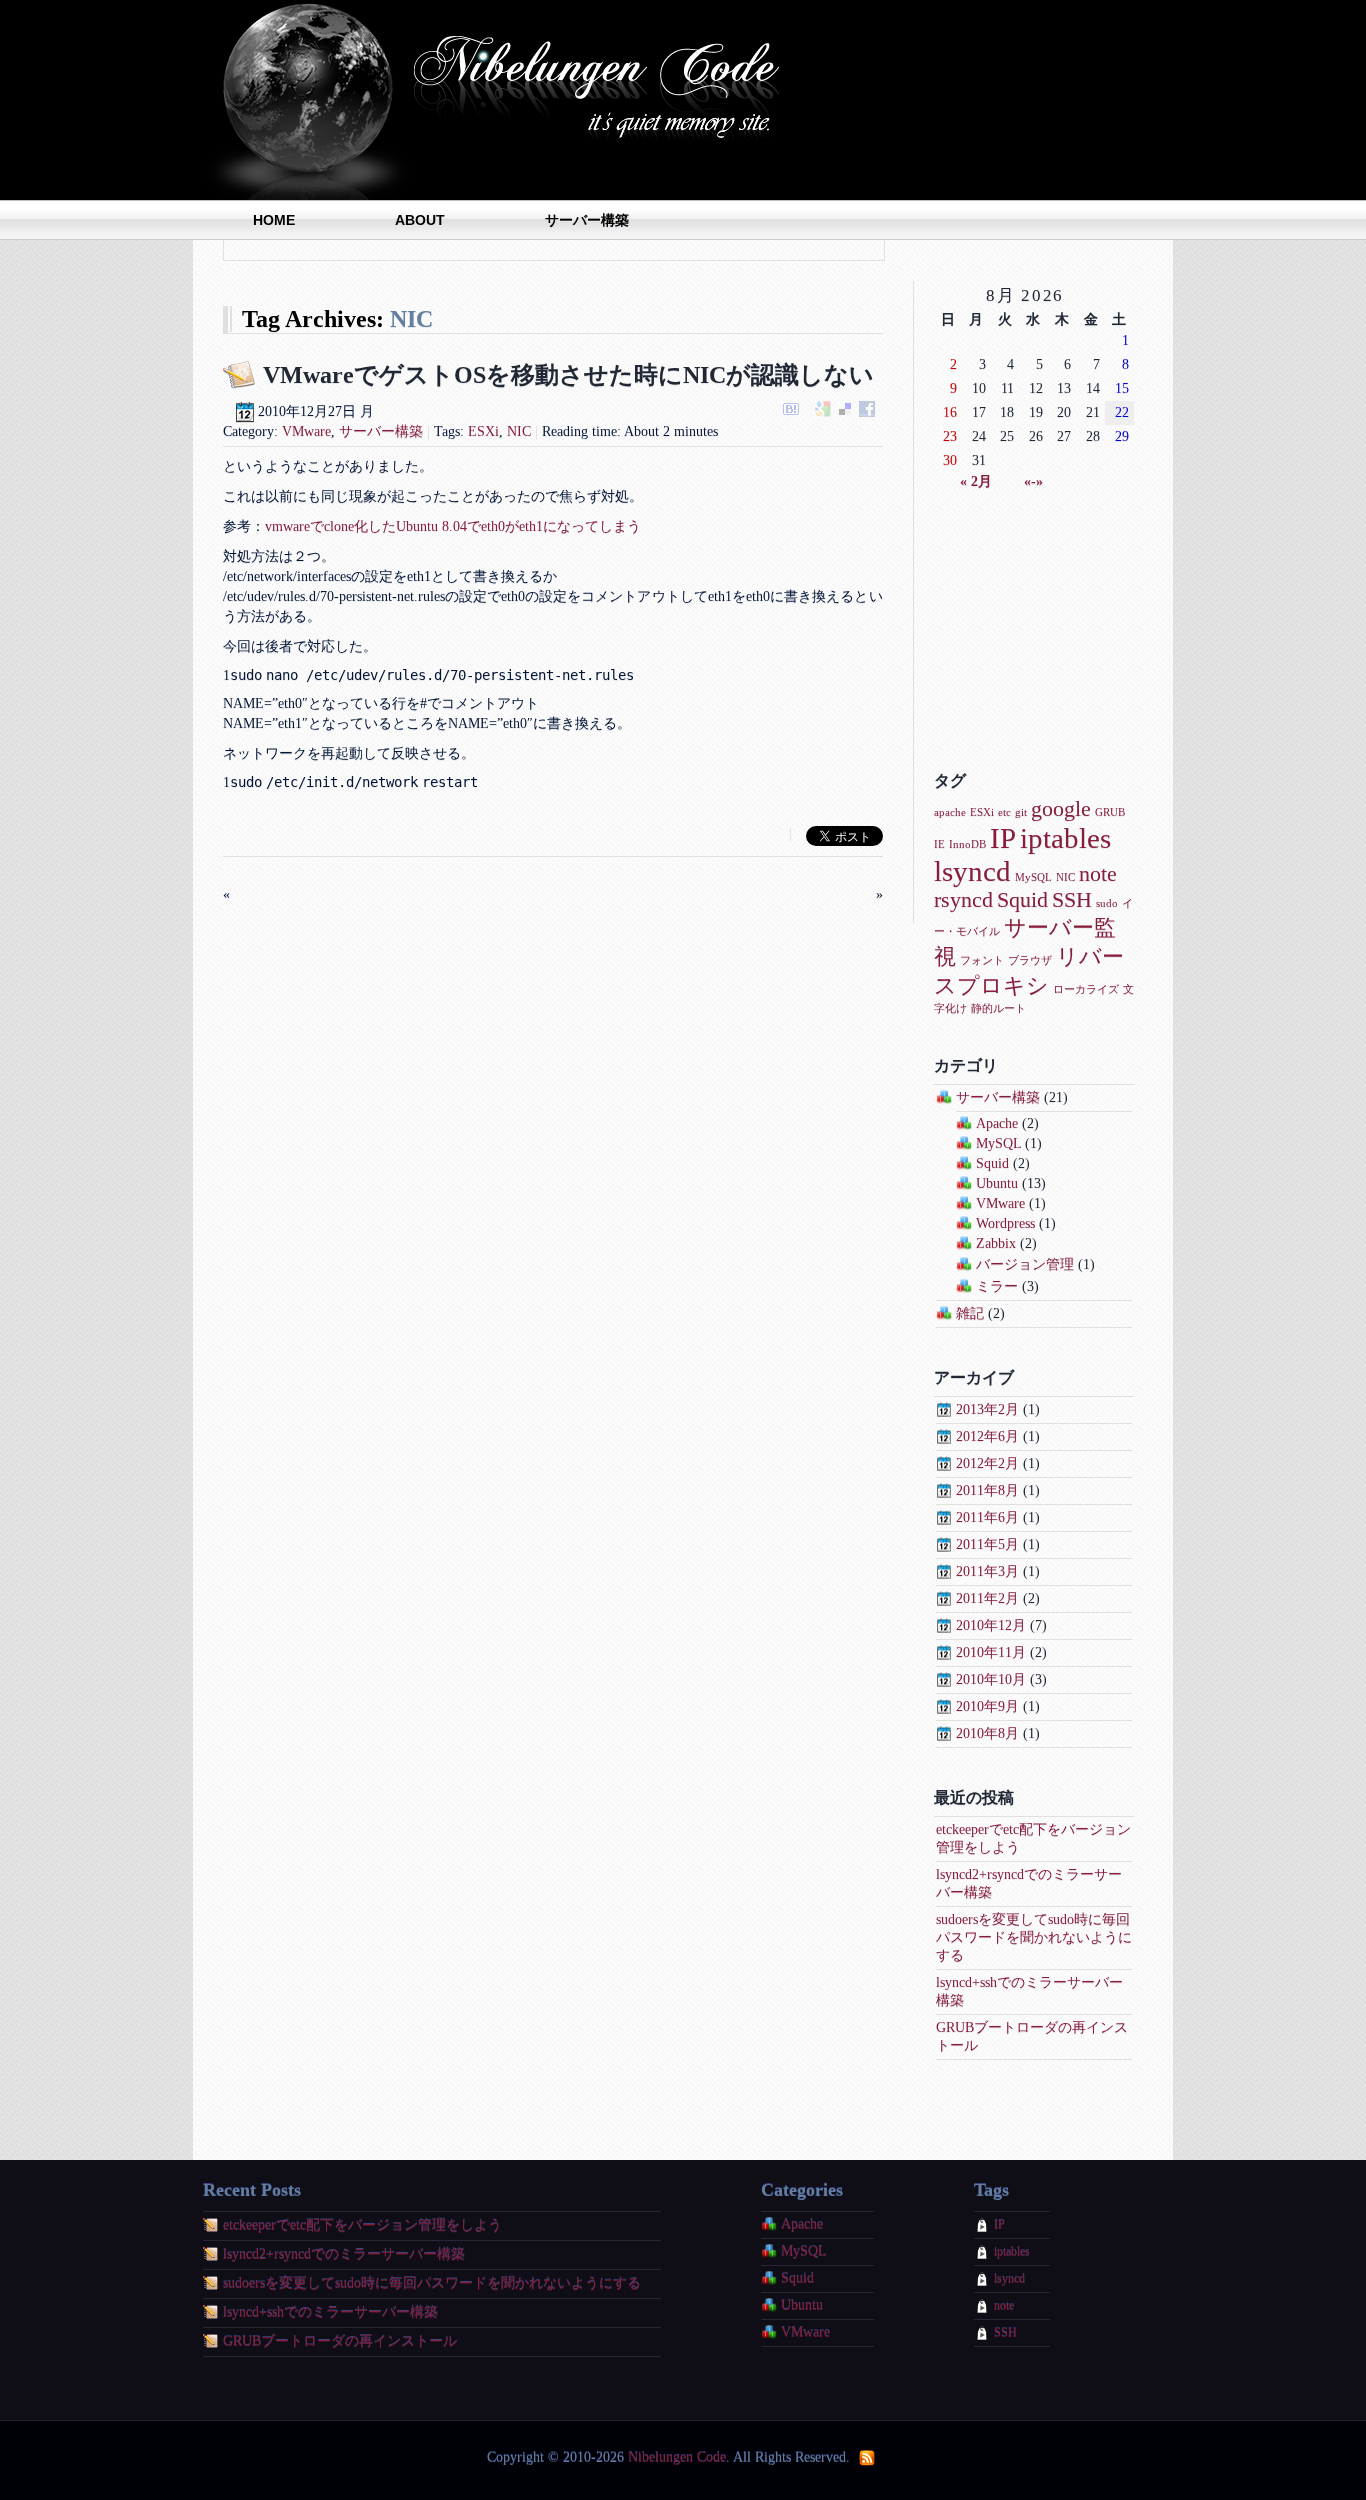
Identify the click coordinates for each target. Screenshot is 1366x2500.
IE (939, 844)
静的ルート (998, 1008)
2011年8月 (987, 1490)
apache (950, 812)
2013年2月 (987, 1409)
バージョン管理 (1025, 1264)
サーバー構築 (587, 220)
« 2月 (976, 481)
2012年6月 (987, 1436)
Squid (1022, 900)
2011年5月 (987, 1544)
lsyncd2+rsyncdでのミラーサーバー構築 (344, 2254)
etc (1004, 812)
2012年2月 (987, 1463)
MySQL (1033, 877)
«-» (1033, 481)
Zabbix (996, 1243)
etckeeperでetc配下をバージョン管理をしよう (362, 2225)
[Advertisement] (1034, 631)
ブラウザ (1030, 960)
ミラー (997, 1286)
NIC (519, 431)
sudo (1107, 903)
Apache (997, 1123)
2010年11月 (991, 1652)
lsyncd (972, 871)
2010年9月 (987, 1706)
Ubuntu (997, 1183)
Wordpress (1005, 1223)
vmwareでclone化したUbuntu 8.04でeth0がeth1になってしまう (453, 526)
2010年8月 (987, 1733)
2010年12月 (991, 1625)
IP (1003, 838)
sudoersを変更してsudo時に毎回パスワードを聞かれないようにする (1034, 1937)
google (1061, 809)
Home (274, 220)
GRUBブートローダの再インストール (340, 2341)
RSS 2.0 (868, 2458)
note (1098, 874)
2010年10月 (991, 1679)
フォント (982, 960)
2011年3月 (987, 1571)
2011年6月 (987, 1517)
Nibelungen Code (503, 100)
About (420, 220)
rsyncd (963, 900)
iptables (1065, 838)
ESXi (483, 431)
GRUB (1110, 812)
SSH (1072, 900)
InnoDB (967, 844)
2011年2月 (987, 1598)
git (1021, 812)
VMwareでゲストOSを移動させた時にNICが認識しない (568, 375)
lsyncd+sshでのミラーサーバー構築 (330, 2312)
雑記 (970, 1313)
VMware (306, 431)
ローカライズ (1086, 989)
